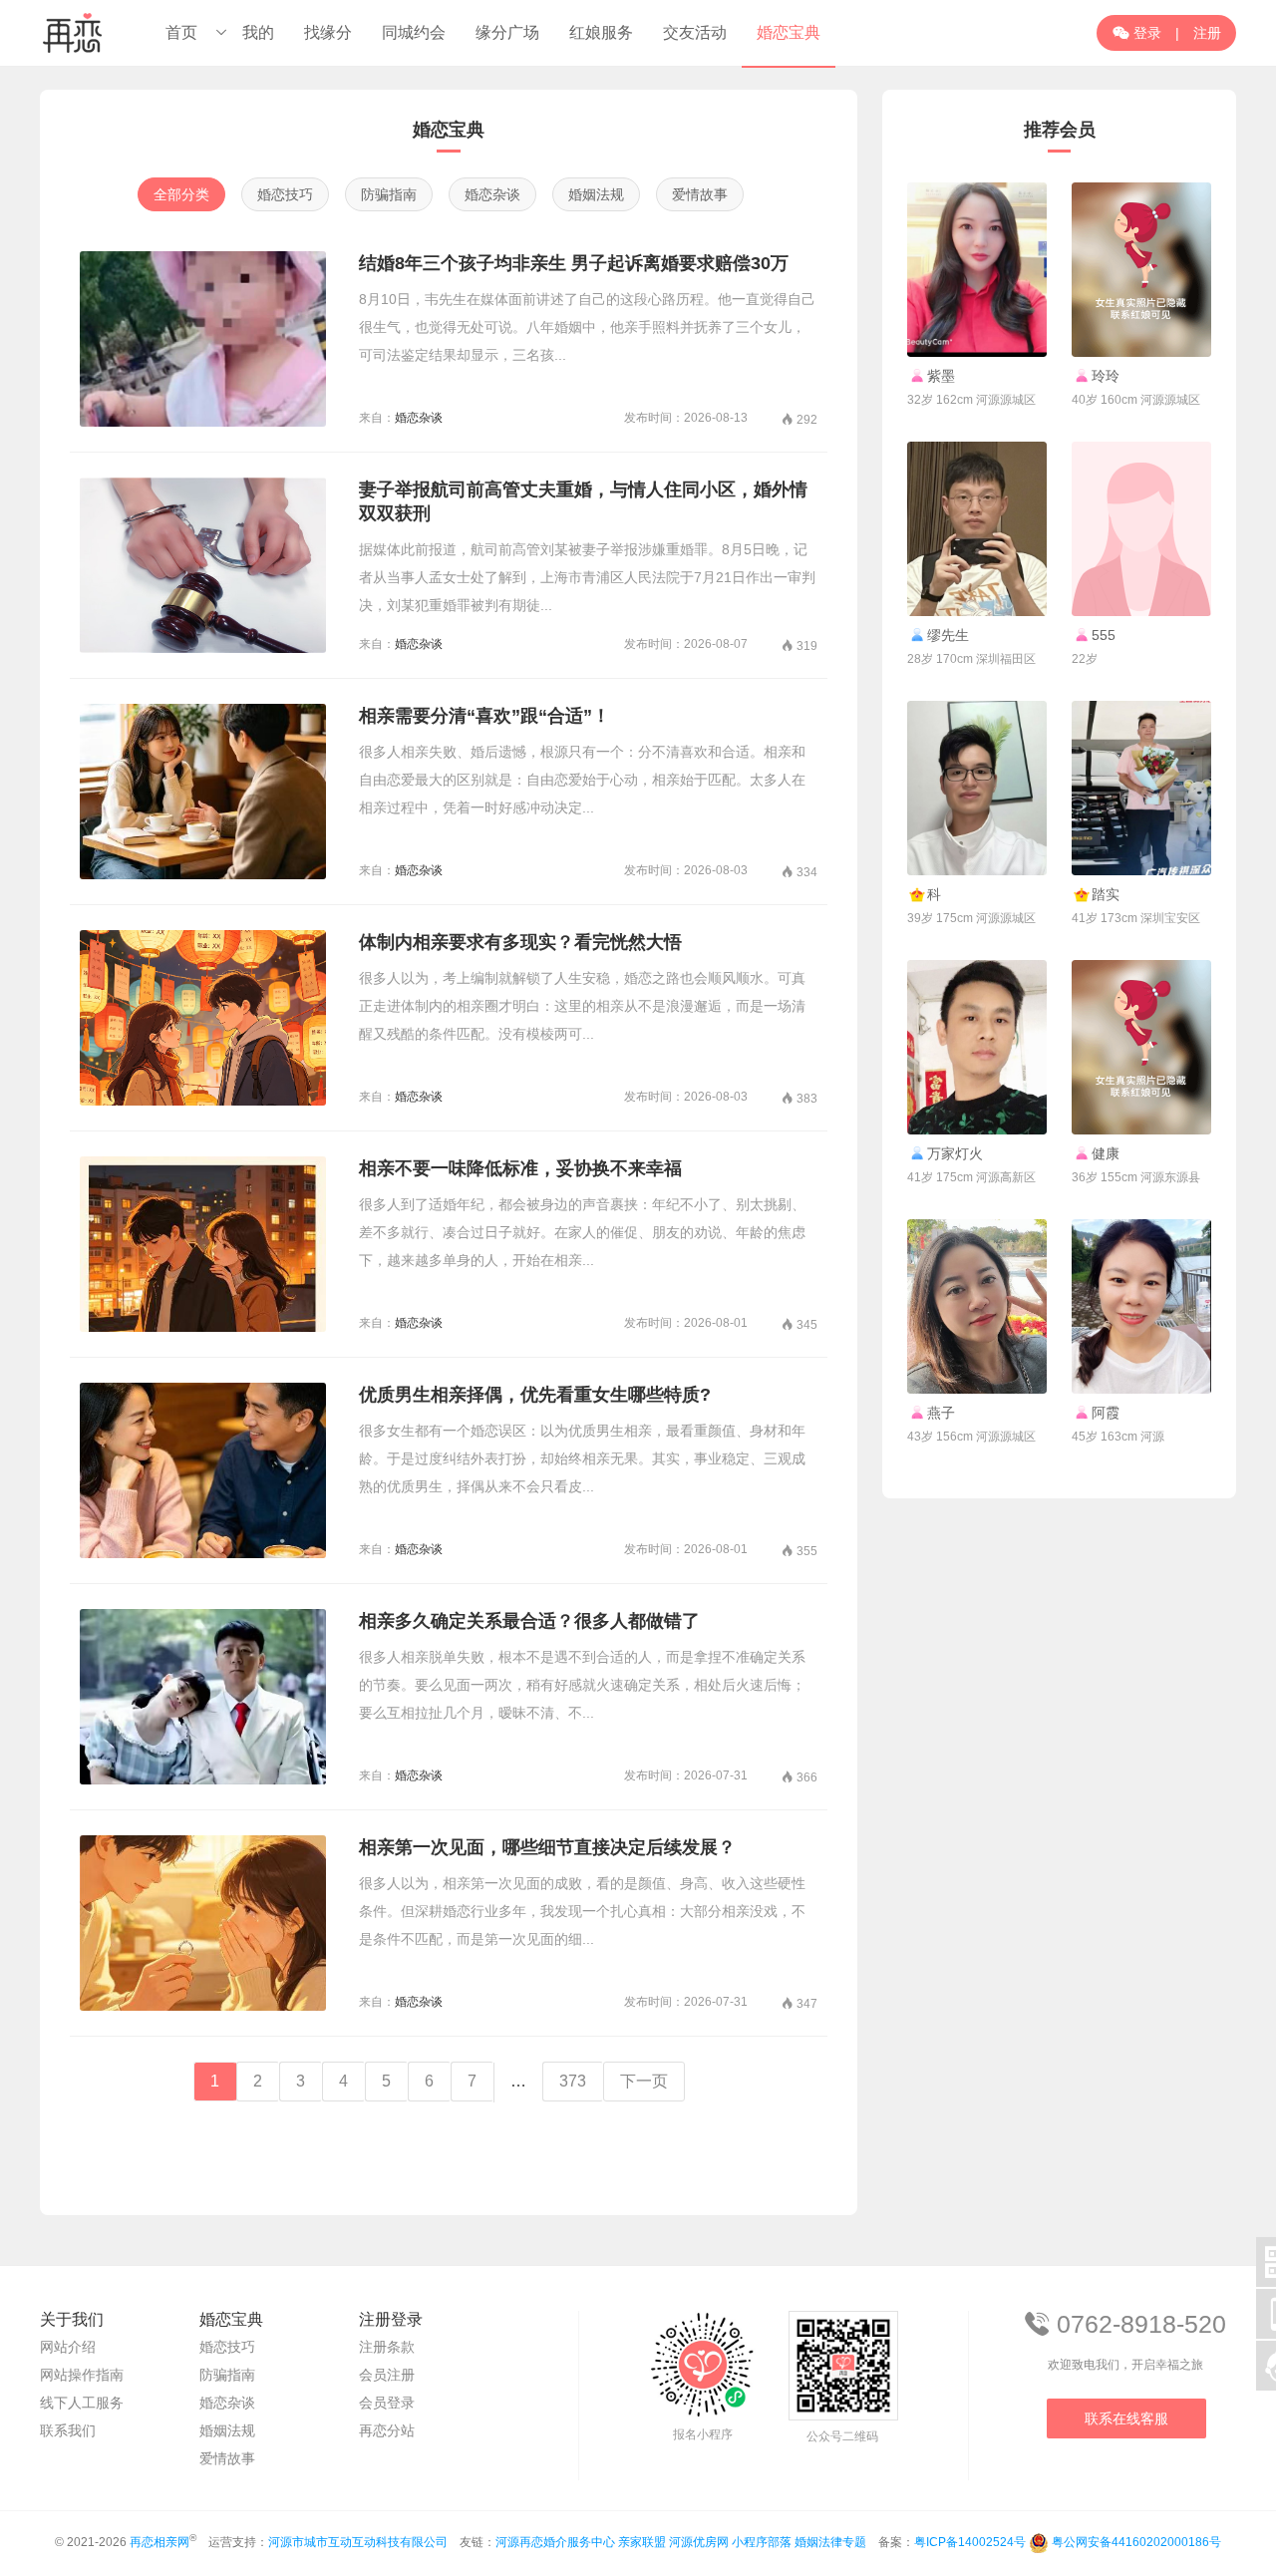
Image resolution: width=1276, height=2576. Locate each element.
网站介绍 (68, 2347)
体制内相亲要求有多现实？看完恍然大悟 (520, 942)
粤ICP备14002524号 (970, 2542)
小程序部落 (762, 2542)
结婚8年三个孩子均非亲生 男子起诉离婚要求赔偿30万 (574, 263)
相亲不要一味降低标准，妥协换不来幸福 (520, 1168)
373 (573, 2081)
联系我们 (68, 2430)
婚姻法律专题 (830, 2542)
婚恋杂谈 (492, 194)
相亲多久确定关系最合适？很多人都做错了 (529, 1621)
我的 (258, 32)
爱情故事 (700, 194)
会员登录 (387, 2403)
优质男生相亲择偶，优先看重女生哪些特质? (535, 1395)
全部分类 (181, 194)
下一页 (644, 2081)
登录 (1137, 33)
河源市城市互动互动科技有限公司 (358, 2542)
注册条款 (387, 2347)
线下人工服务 (82, 2403)
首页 (181, 32)
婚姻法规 (596, 194)
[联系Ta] (977, 270)
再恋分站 (387, 2430)
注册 (1207, 33)
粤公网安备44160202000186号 (1136, 2542)
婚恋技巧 (285, 194)
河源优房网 (699, 2542)
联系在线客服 (1126, 2418)
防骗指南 (389, 194)
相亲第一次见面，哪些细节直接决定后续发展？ (547, 1847)
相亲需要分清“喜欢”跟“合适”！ (484, 716)
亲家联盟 (642, 2542)
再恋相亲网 (159, 2542)
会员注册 (387, 2375)
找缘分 (328, 32)
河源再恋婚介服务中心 (555, 2542)
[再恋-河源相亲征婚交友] (73, 33)
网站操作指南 (82, 2375)
